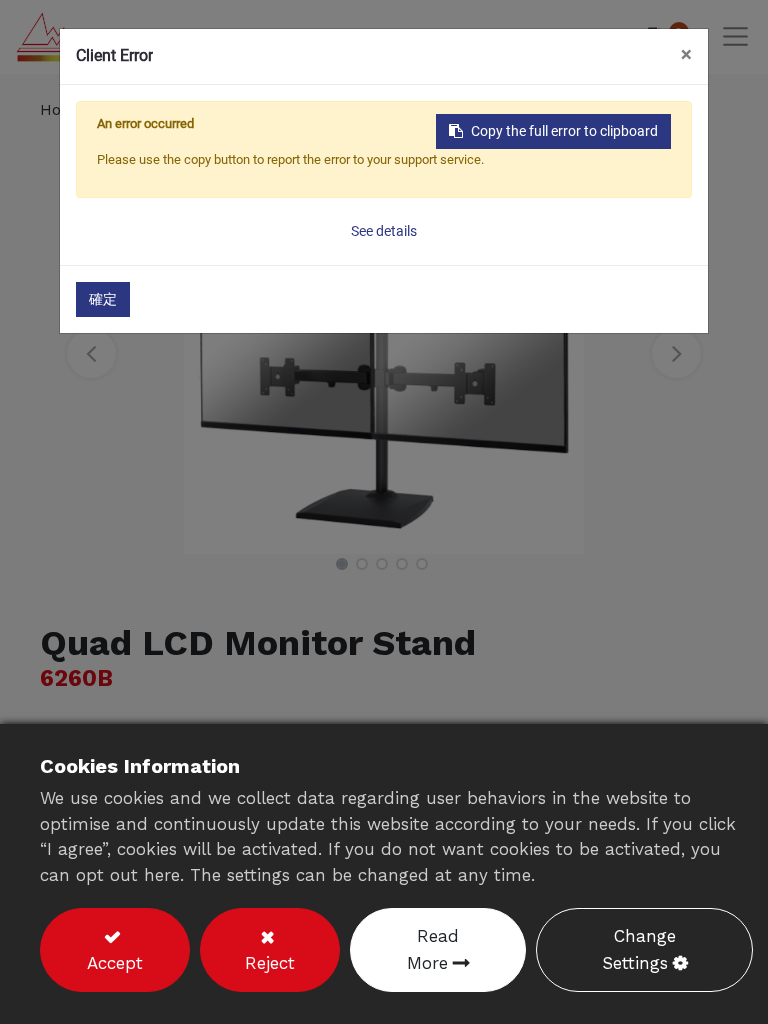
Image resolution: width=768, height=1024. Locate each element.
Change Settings (639, 949)
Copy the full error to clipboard (564, 131)
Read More (433, 949)
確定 (103, 299)
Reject (270, 963)
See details (384, 231)
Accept (115, 963)
